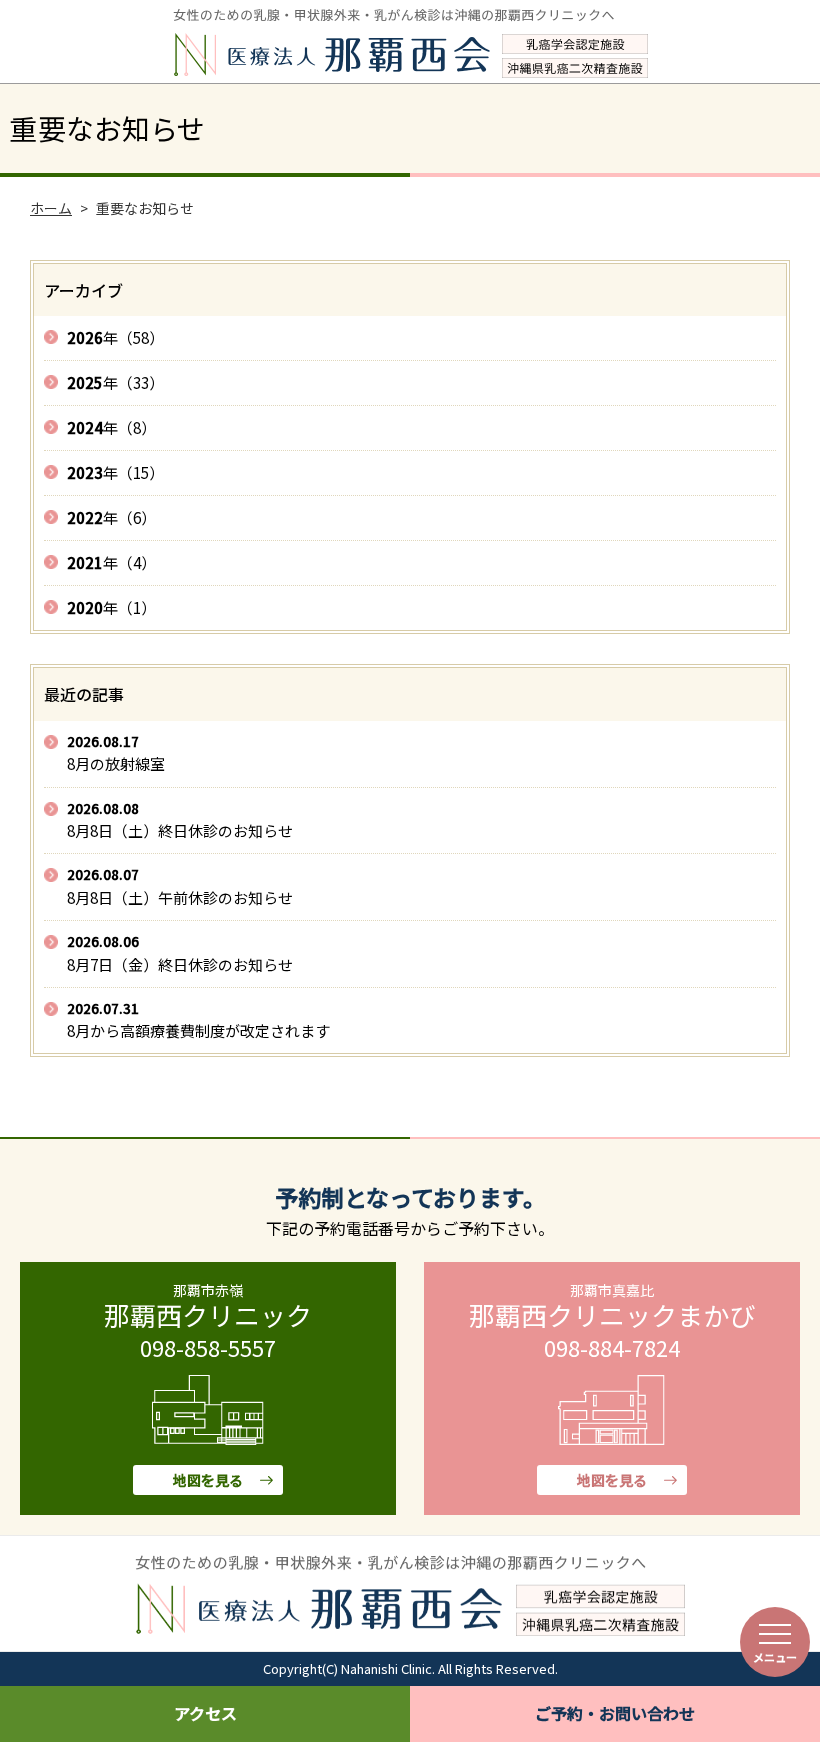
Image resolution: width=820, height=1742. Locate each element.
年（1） (111, 607)
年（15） (115, 472)
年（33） (115, 382)
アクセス (205, 1713)
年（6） (111, 517)
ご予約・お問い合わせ (615, 1713)
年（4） (111, 562)
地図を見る (208, 1480)
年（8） (111, 427)
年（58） (115, 337)
